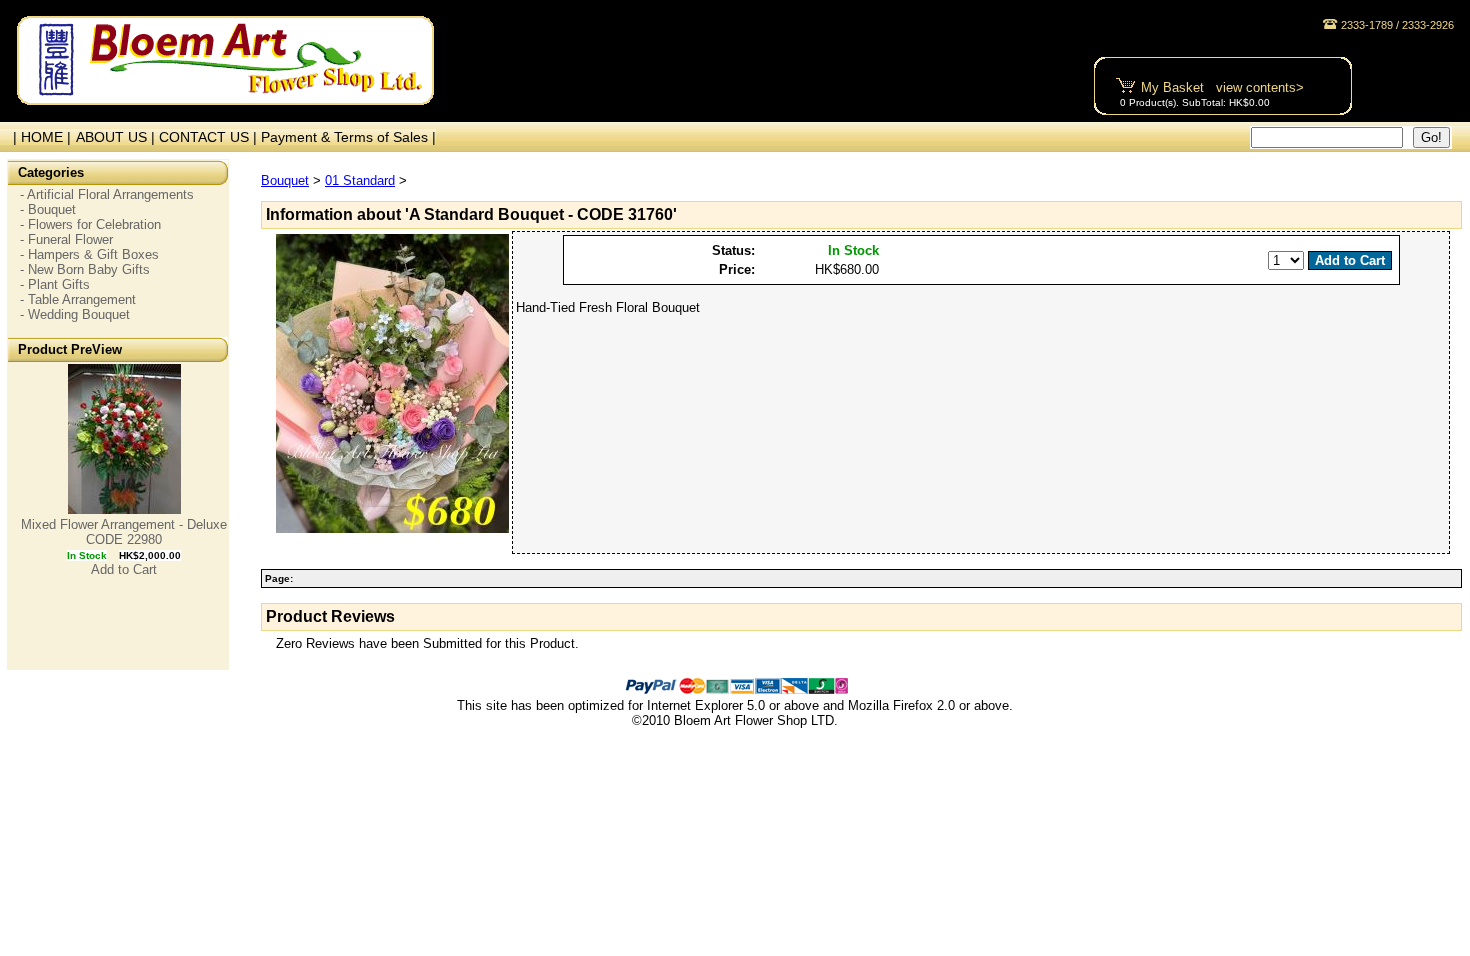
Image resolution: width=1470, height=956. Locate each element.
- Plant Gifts (55, 284)
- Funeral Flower (66, 239)
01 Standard (360, 180)
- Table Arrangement (78, 299)
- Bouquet (48, 209)
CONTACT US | (210, 137)
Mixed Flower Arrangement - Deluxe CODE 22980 (124, 532)
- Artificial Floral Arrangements (107, 194)
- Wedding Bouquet (75, 314)
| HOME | (38, 137)
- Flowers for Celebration (90, 224)
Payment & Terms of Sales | (348, 137)
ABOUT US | (117, 137)
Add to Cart (124, 569)
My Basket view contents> (1222, 87)
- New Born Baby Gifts (85, 269)
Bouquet (285, 180)
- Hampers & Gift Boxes (89, 254)
